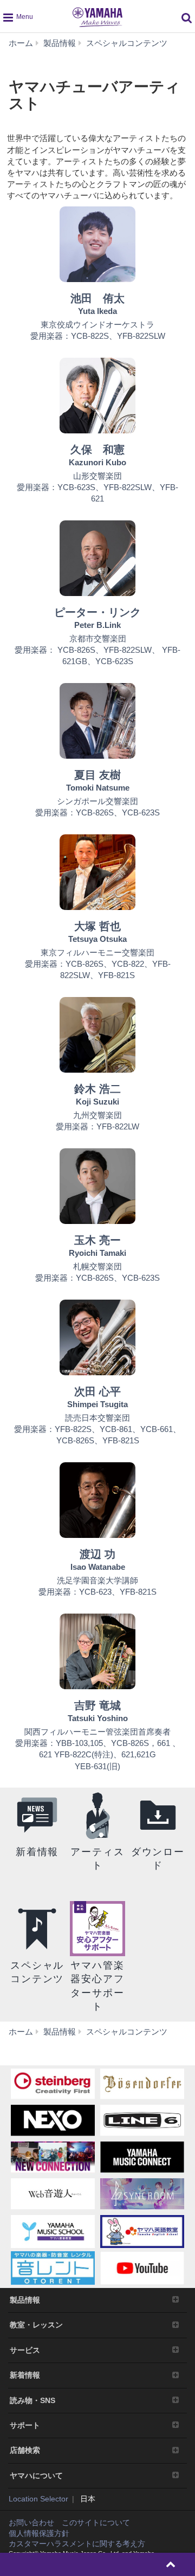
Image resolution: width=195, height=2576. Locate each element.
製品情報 (25, 2300)
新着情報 (25, 2375)
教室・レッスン (36, 2325)
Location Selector (38, 2499)
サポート (25, 2425)
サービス (25, 2350)
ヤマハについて (36, 2475)
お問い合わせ (31, 2523)
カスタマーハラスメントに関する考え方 (77, 2544)
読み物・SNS (32, 2400)
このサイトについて (96, 2523)
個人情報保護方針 (39, 2533)
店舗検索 (25, 2450)
